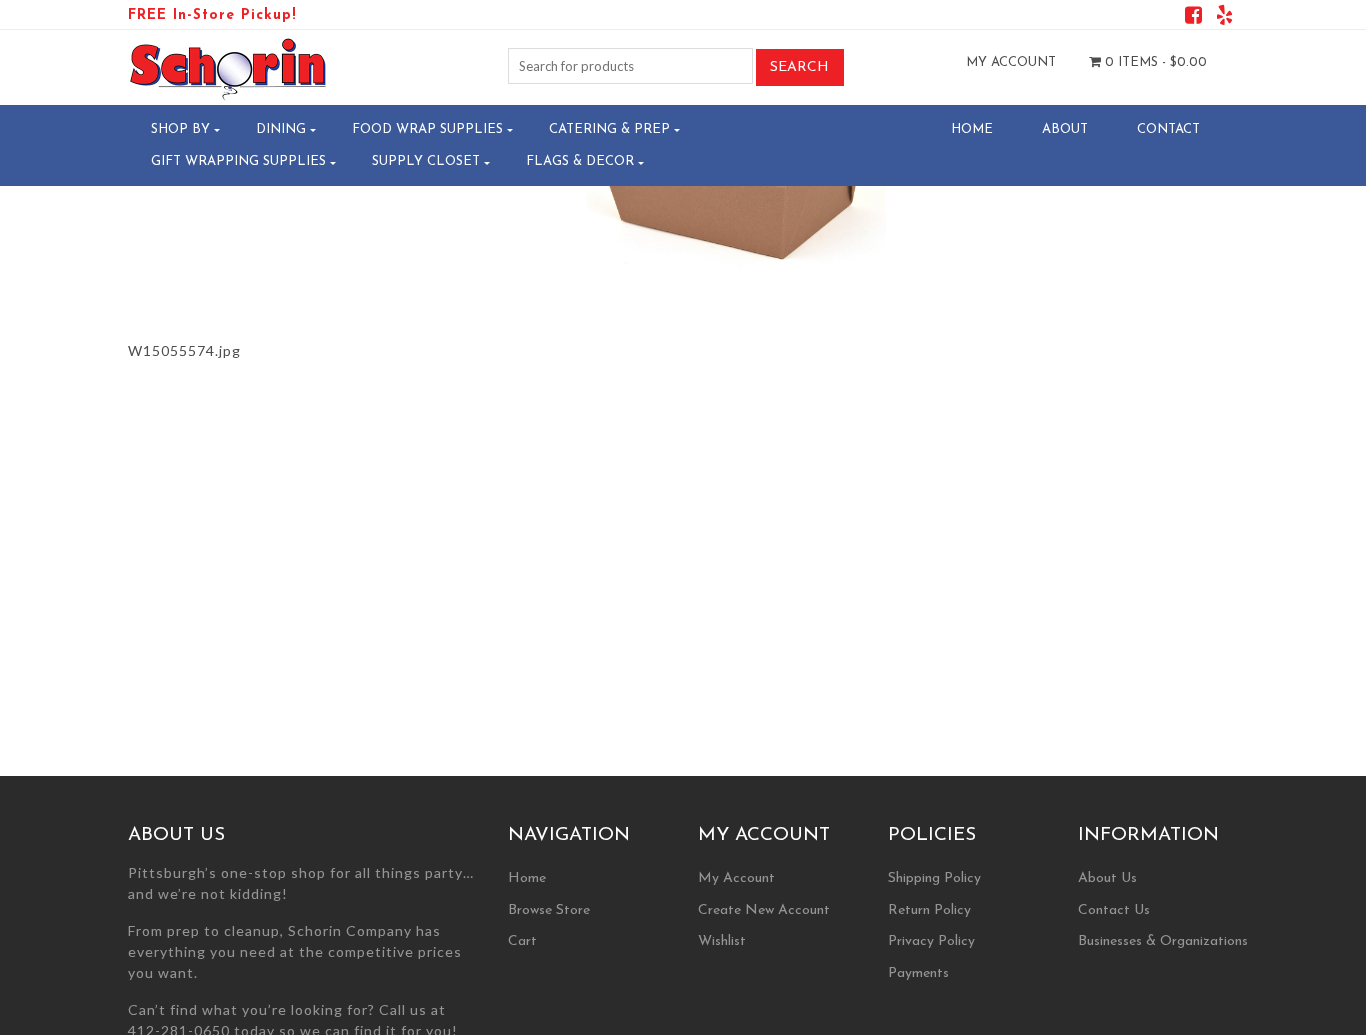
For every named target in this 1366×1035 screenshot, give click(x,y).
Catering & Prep (609, 129)
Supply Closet (426, 161)
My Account (1011, 62)
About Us (1107, 878)
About (1065, 129)
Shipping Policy (934, 878)
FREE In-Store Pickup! (212, 15)
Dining (281, 129)
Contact (1168, 129)
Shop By (180, 129)
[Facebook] (1193, 18)
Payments (918, 973)
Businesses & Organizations (1163, 941)
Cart (522, 941)
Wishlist (722, 941)
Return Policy (929, 910)
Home (972, 129)
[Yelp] (1224, 18)
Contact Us (1114, 910)
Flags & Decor (580, 161)
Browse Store (549, 910)
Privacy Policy (931, 941)
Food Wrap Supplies (427, 129)
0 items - (1154, 62)
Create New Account (764, 910)
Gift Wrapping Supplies (238, 161)
